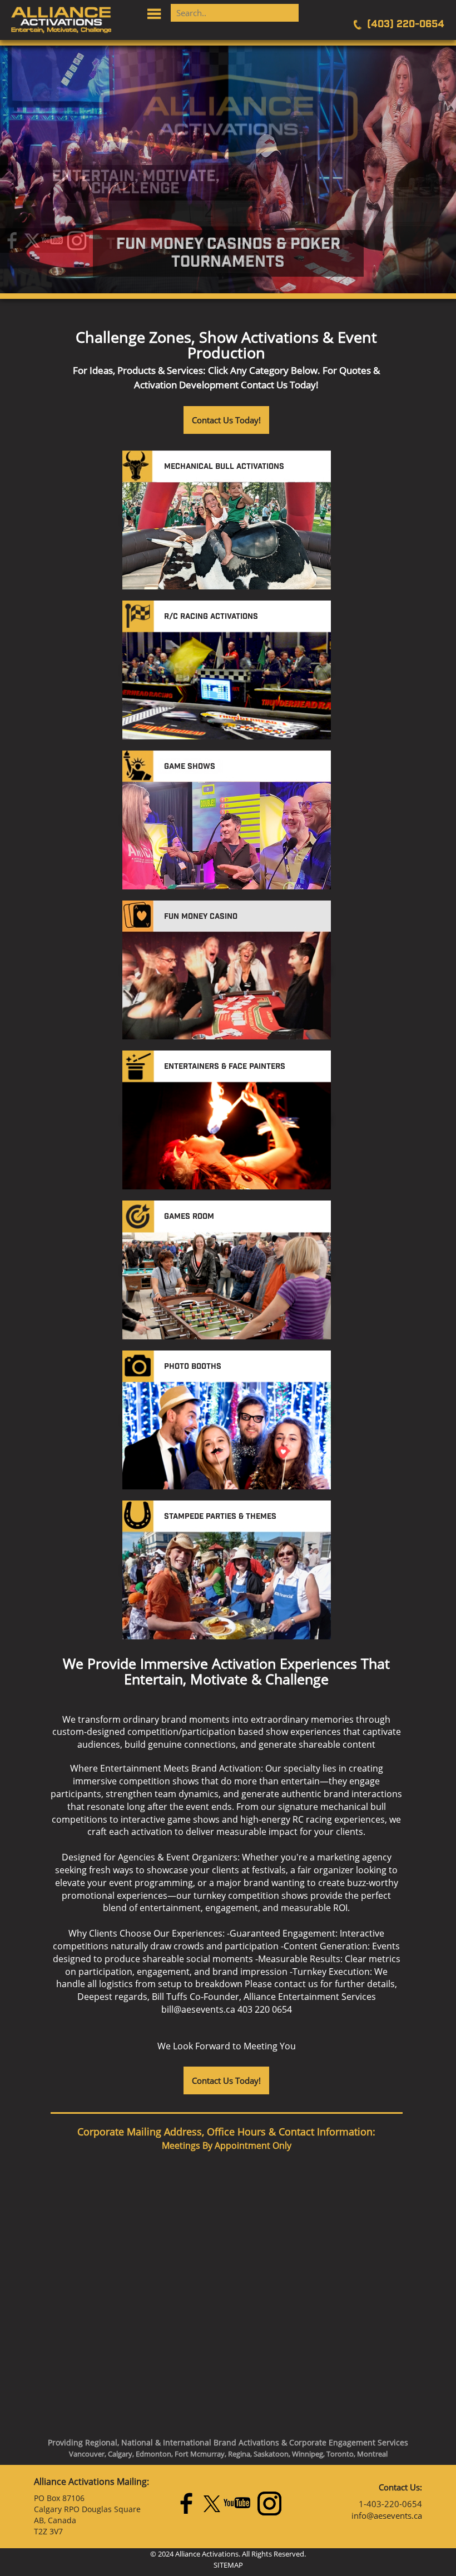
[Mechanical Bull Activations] (224, 480)
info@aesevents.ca (387, 2515)
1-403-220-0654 (390, 2504)
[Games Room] (189, 1230)
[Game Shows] (190, 780)
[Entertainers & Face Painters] (225, 1080)
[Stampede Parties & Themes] (220, 1530)
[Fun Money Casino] (201, 930)
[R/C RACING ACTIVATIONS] (211, 630)
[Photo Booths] (193, 1380)
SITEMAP (228, 2565)
